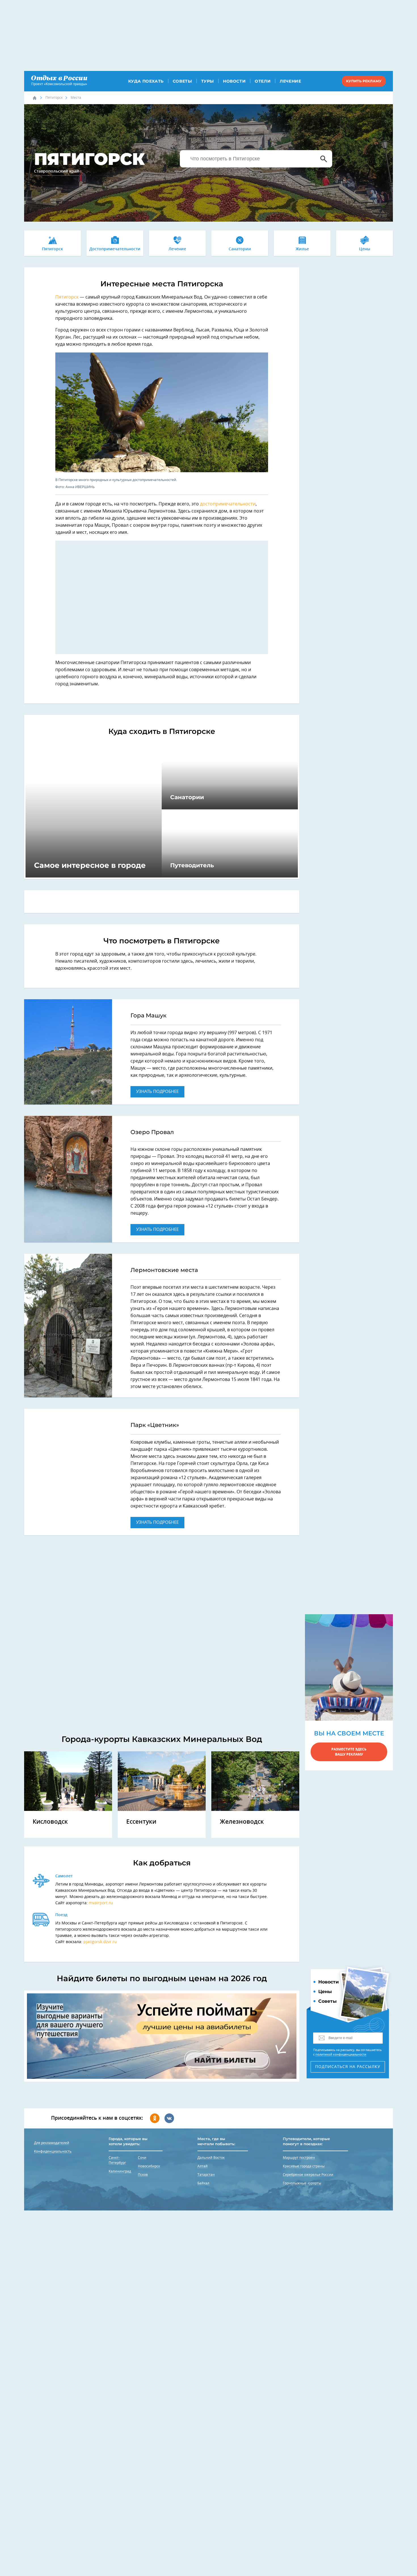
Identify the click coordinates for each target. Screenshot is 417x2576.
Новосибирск (149, 2166)
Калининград (120, 2171)
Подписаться (348, 2067)
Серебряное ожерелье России (308, 2175)
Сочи (142, 2158)
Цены (365, 249)
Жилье (302, 249)
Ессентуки (141, 1822)
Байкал (203, 2183)
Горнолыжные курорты (302, 2183)
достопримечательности (228, 504)
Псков (143, 2175)
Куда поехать (146, 81)
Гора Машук (149, 1015)
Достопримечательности (115, 249)
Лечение (290, 81)
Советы (182, 81)
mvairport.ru (101, 1903)
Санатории (240, 249)
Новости (234, 81)
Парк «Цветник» (155, 1425)
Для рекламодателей (52, 2143)
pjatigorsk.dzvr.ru (100, 1942)
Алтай (203, 2166)
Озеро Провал (152, 1132)
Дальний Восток (211, 2158)
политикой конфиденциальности (341, 2055)
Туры (208, 81)
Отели (263, 81)
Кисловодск (50, 1822)
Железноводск (242, 1822)
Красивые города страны (304, 2166)
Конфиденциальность (53, 2151)
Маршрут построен (299, 2158)
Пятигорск (54, 98)
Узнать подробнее (157, 1092)
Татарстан (206, 2175)
